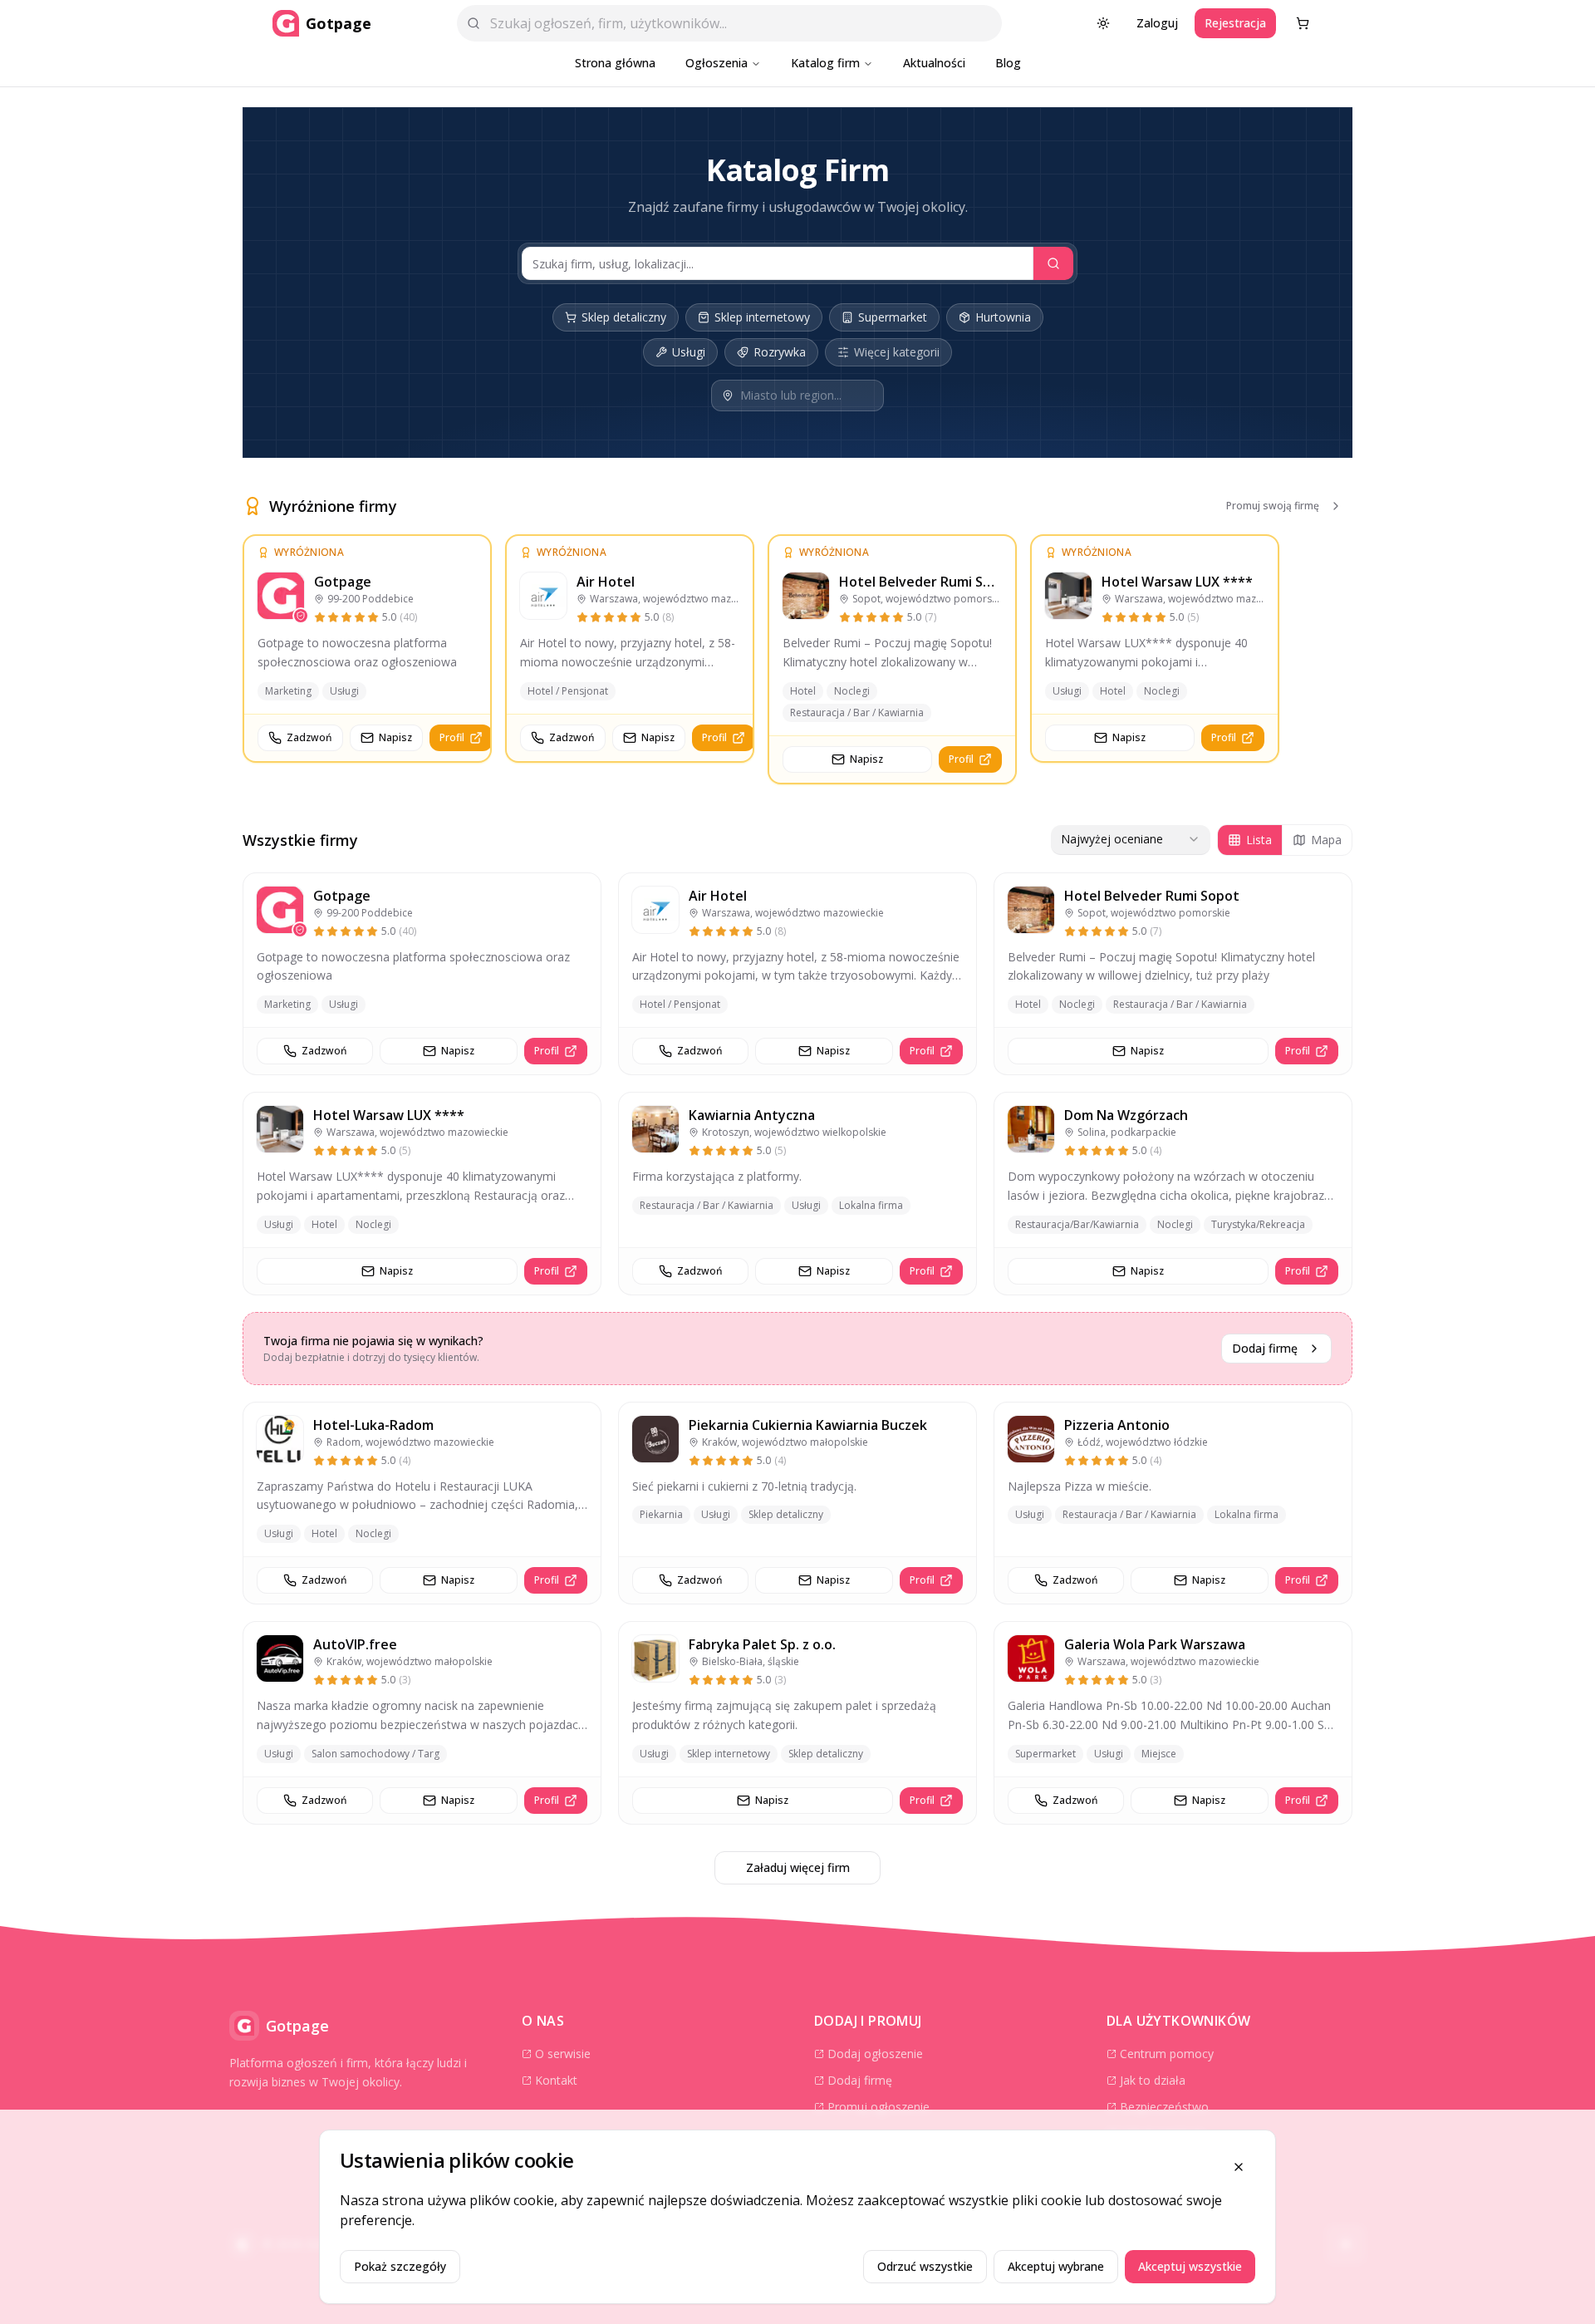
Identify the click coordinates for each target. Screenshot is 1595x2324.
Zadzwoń (309, 737)
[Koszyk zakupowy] (1303, 23)
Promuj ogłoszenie (878, 2107)
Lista (1259, 840)
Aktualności (934, 63)
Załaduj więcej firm (798, 1867)
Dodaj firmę (1265, 1348)
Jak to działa (1153, 2080)
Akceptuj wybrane (1056, 2266)
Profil (452, 737)
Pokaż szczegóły (400, 2266)
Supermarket (893, 317)
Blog (1008, 63)
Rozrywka (780, 352)
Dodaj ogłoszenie (875, 2054)
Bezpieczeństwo (1164, 2107)
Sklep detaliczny (624, 317)
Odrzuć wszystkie (925, 2266)
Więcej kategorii (897, 352)
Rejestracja (1235, 23)
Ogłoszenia (717, 63)
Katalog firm (825, 63)
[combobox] (1131, 840)
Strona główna (615, 63)
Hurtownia (1003, 317)
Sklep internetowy (762, 317)
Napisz (395, 737)
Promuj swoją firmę (1273, 506)
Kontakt (556, 2080)
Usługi (689, 352)
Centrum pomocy (1167, 2054)
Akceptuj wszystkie (1190, 2266)
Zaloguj (1157, 23)
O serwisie (563, 2054)
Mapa (1326, 840)
